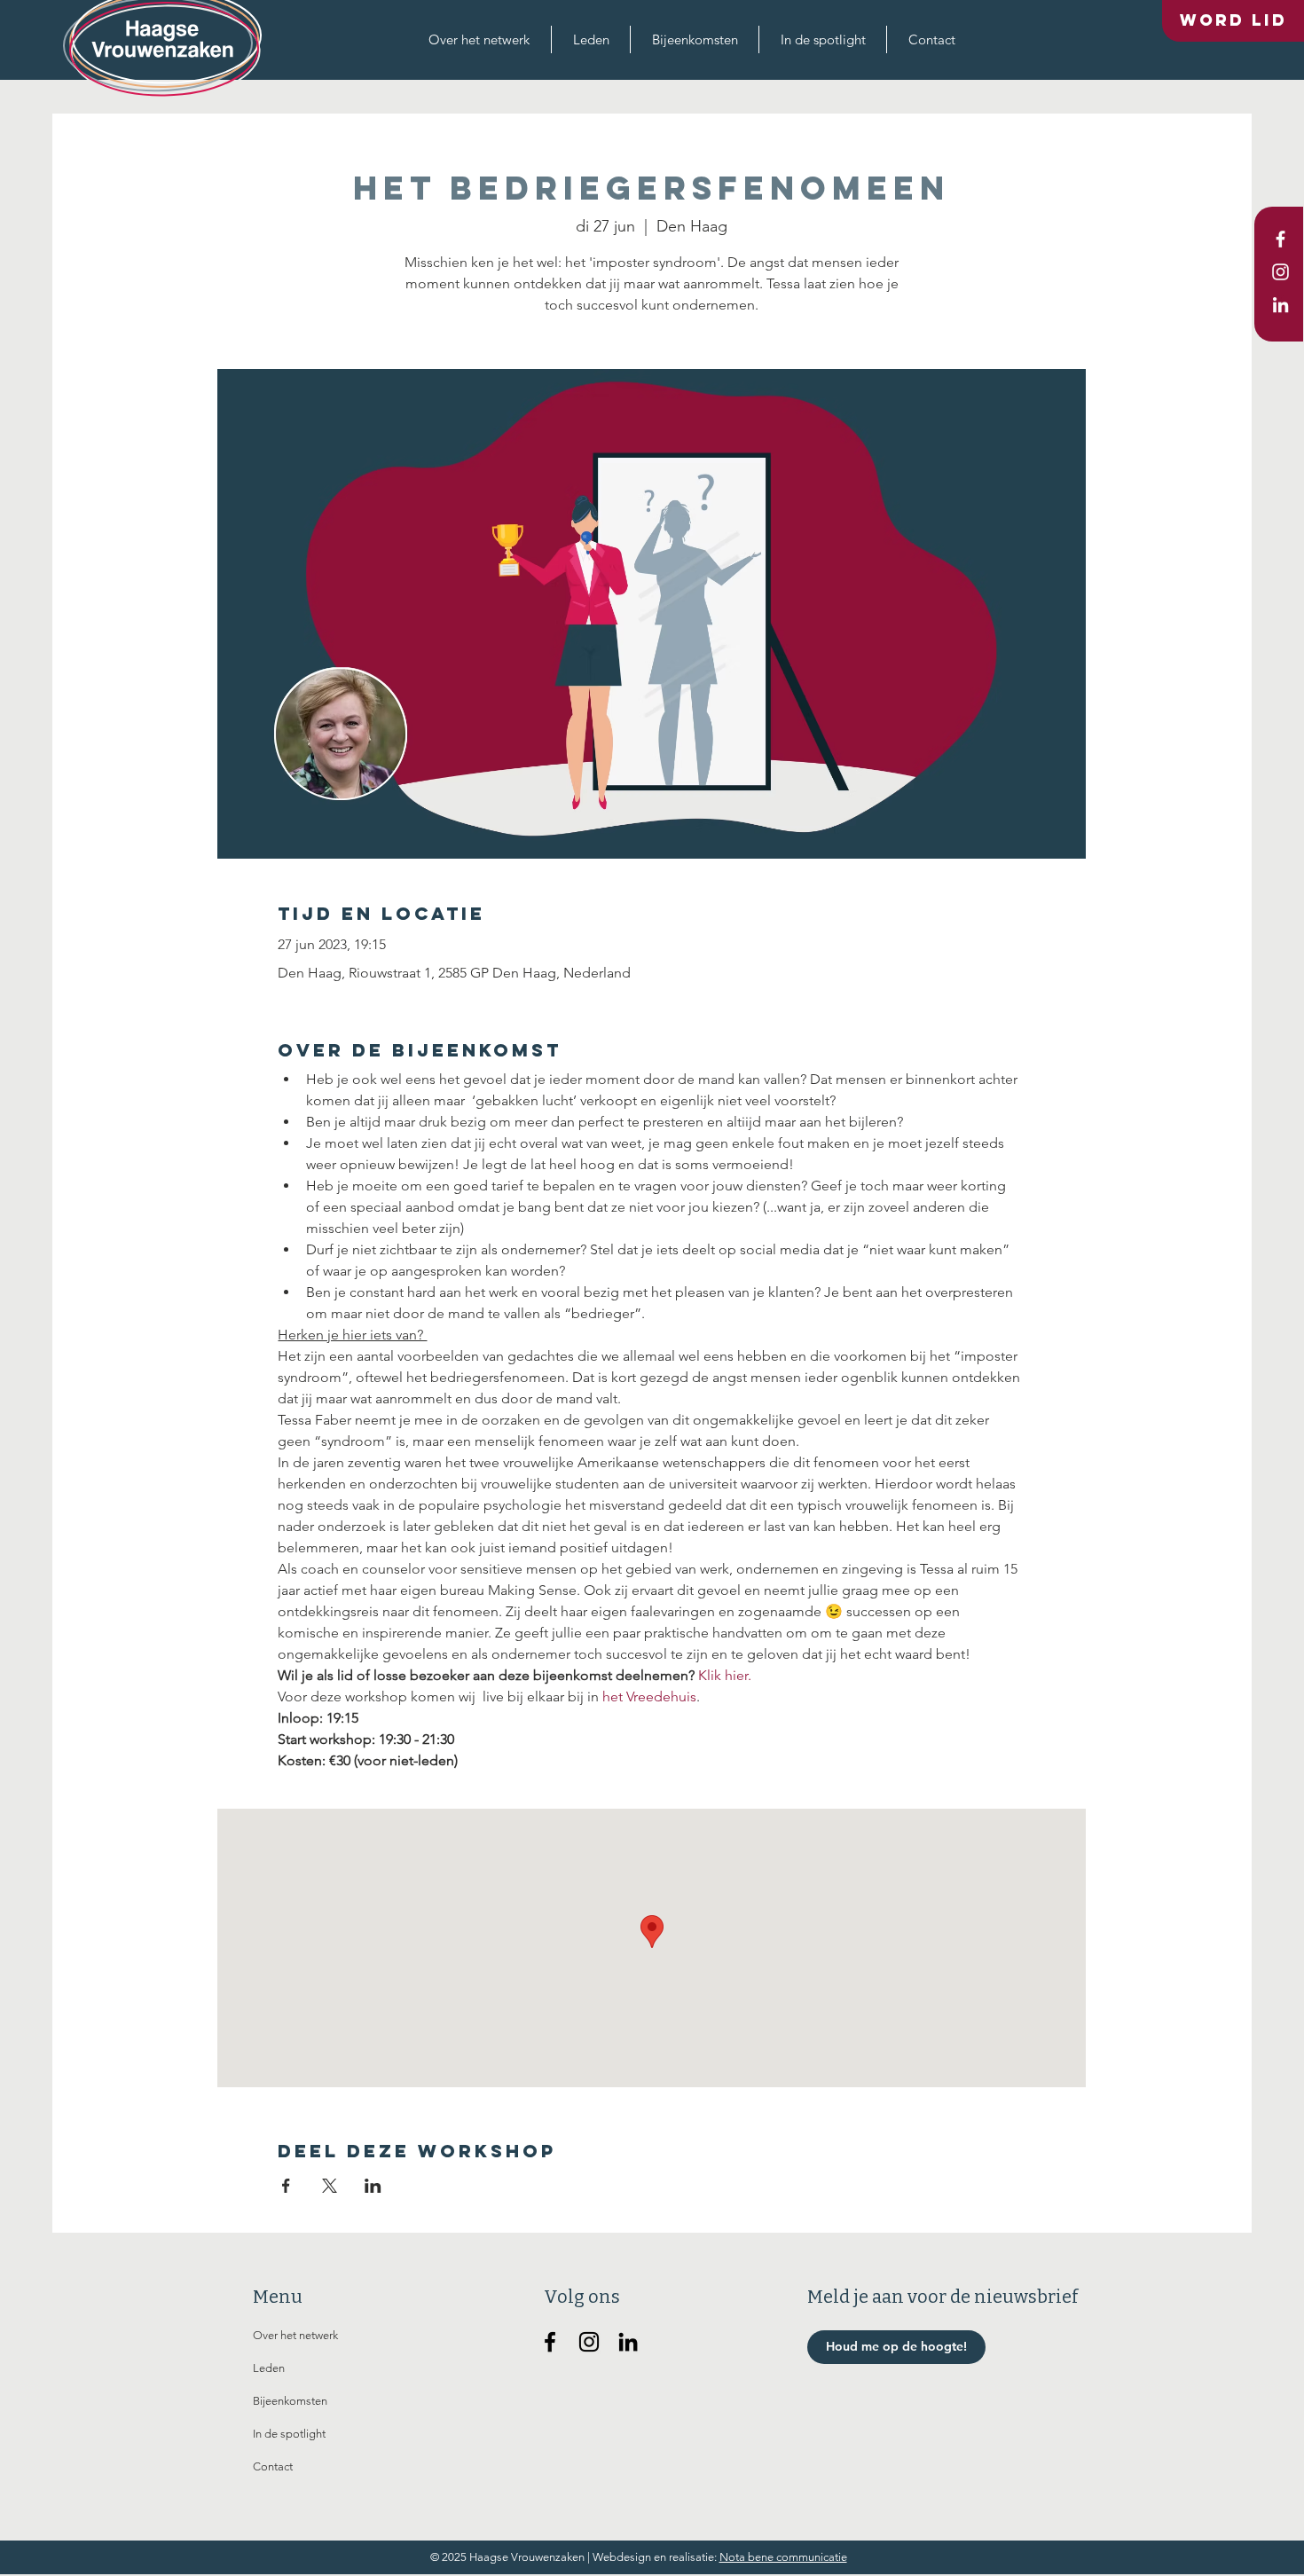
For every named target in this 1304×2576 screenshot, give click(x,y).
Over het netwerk (295, 2335)
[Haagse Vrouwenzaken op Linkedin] (628, 2342)
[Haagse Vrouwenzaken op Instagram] (589, 2342)
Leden (269, 2368)
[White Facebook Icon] (1280, 239)
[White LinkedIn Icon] (1280, 305)
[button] (479, 39)
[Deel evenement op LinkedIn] (373, 2186)
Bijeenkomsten (290, 2401)
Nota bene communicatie (783, 2557)
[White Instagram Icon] (1280, 272)
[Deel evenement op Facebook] (286, 2186)
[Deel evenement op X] (330, 2186)
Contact (273, 2466)
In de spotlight (289, 2434)
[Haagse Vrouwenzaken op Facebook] (550, 2342)
